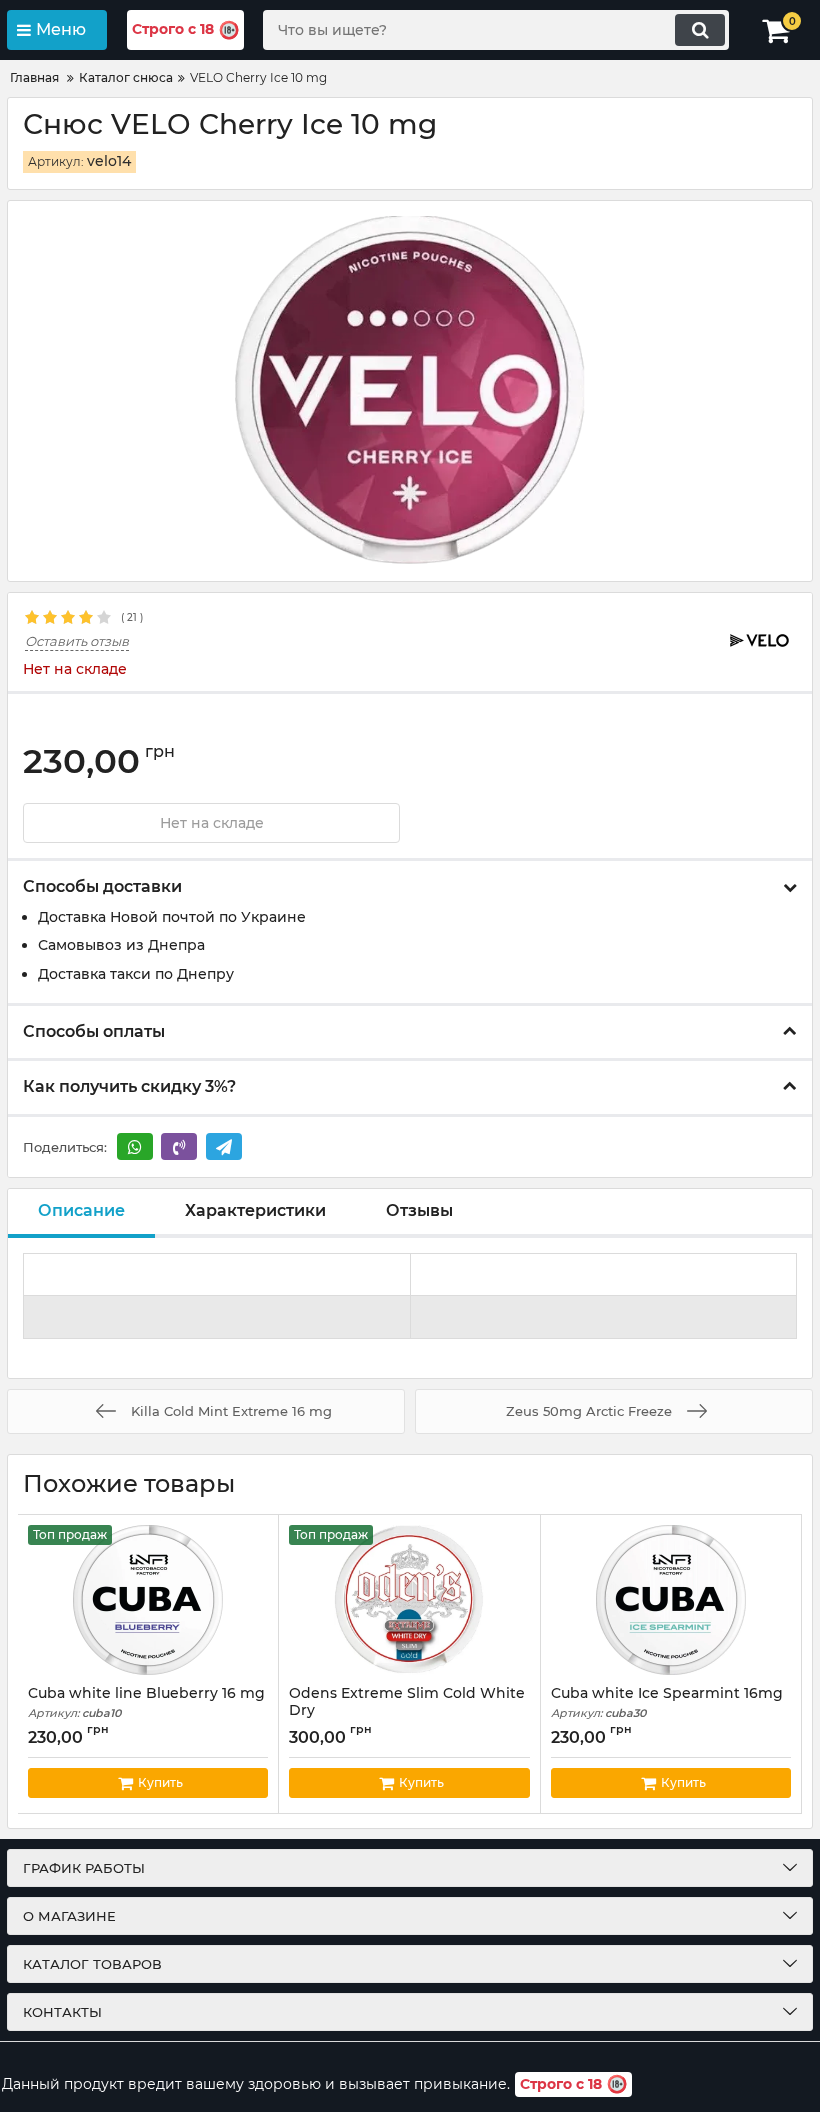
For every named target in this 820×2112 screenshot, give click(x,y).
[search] (700, 30)
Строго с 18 (173, 29)
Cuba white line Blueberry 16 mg (146, 1702)
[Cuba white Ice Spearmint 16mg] (671, 1600)
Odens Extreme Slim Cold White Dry (407, 1711)
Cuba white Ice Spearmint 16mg (667, 1702)
